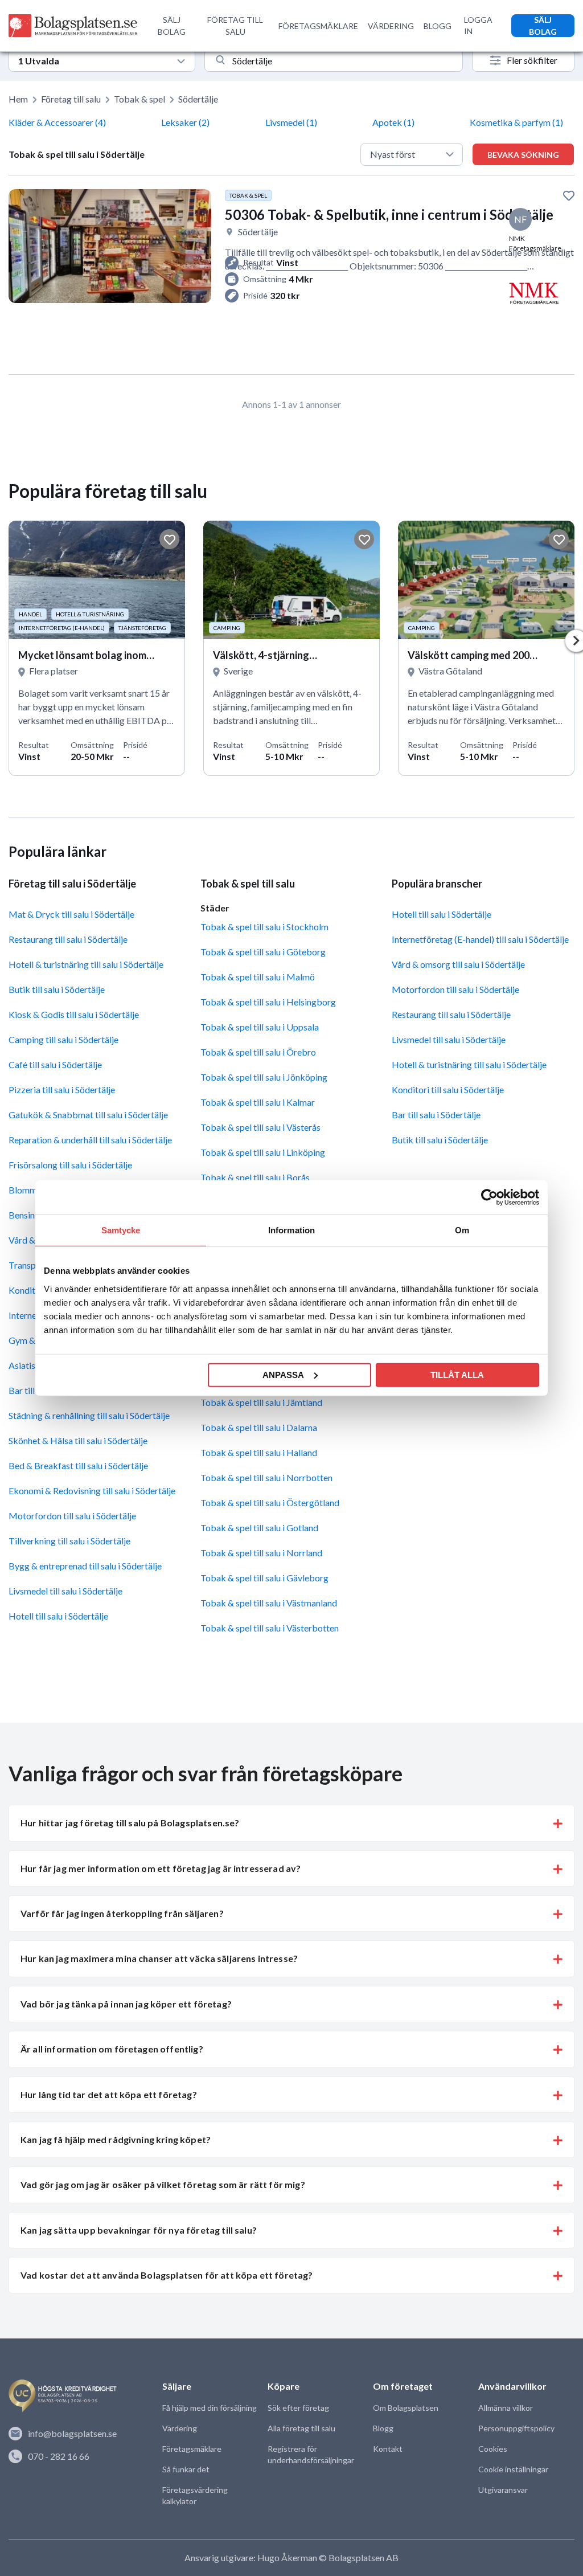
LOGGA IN (478, 25)
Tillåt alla (457, 1374)
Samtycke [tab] (121, 1230)
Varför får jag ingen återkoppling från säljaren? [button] (122, 1913)
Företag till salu (71, 99)
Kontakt (388, 2449)
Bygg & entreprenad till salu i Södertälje (85, 1566)
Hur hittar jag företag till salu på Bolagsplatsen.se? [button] (130, 1823)
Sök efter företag (298, 2408)
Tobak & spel (139, 99)
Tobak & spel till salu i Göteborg (263, 952)
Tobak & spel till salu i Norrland (261, 1553)
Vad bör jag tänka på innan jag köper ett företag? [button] (126, 2004)
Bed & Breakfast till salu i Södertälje (78, 1465)
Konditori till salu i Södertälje (448, 1089)
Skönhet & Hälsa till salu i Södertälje (78, 1440)
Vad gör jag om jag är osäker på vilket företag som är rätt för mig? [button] (163, 2184)
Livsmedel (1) (291, 122)
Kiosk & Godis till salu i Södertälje (74, 1014)
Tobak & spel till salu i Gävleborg (264, 1578)
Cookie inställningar (513, 2469)
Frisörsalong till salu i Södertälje (70, 1165)
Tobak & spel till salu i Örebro (258, 1052)
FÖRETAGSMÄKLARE (318, 26)
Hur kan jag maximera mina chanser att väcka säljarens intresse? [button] (159, 1958)
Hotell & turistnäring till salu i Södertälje (86, 964)
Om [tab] (462, 1230)
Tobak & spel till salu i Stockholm (264, 927)
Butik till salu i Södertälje (57, 989)
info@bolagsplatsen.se (72, 2433)
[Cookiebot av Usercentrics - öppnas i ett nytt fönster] (489, 1197)
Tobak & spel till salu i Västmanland (269, 1603)
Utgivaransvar (503, 2490)
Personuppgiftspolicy (516, 2428)
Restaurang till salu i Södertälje (68, 939)
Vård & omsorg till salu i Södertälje (458, 964)
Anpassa (283, 1374)
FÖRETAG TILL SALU (235, 26)
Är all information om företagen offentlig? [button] (112, 2049)
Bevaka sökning (523, 155)
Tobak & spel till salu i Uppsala (260, 1027)
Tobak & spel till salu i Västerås (260, 1127)
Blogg (383, 2428)
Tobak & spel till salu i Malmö (258, 977)
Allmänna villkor (506, 2408)
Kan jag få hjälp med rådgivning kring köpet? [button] (116, 2139)
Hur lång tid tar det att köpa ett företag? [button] (109, 2094)
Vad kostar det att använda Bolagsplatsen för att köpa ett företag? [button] (167, 2275)
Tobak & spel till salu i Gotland (259, 1528)
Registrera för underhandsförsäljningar (311, 2454)
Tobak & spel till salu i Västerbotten (270, 1628)
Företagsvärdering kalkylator (195, 2495)
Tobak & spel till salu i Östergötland (270, 1502)
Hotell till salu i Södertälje (58, 1616)
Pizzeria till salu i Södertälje (62, 1089)
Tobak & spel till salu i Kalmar (258, 1102)
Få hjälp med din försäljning (210, 2408)
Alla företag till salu (301, 2428)
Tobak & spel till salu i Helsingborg (268, 1002)
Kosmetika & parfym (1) (516, 122)
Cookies (493, 2449)
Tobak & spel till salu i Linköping (263, 1152)
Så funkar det (186, 2469)
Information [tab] (291, 1230)
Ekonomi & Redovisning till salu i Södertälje (92, 1491)
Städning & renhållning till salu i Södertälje (89, 1415)
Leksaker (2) (185, 122)
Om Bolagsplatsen (406, 2408)
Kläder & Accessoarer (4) (57, 122)
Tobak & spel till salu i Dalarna (259, 1427)
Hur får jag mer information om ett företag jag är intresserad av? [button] (161, 1868)
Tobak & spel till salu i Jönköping (264, 1077)
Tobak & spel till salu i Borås (255, 1177)
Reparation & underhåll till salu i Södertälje (90, 1140)
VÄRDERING (391, 26)
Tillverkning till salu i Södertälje (69, 1541)
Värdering (180, 2428)
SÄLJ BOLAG (172, 26)
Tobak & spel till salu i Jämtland (261, 1402)
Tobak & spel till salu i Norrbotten (266, 1477)
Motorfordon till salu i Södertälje (72, 1516)
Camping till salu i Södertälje (63, 1039)
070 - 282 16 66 (59, 2456)
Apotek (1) (393, 122)
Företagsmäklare (192, 2449)
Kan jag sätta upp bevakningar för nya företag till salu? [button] (139, 2230)
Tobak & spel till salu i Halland (259, 1452)
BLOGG (438, 26)
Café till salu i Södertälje (55, 1064)
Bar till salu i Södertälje (436, 1115)
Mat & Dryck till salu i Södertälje (71, 914)
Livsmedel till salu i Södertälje (65, 1591)
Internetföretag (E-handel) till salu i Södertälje (480, 939)
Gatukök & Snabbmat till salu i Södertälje (88, 1115)
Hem (18, 99)
